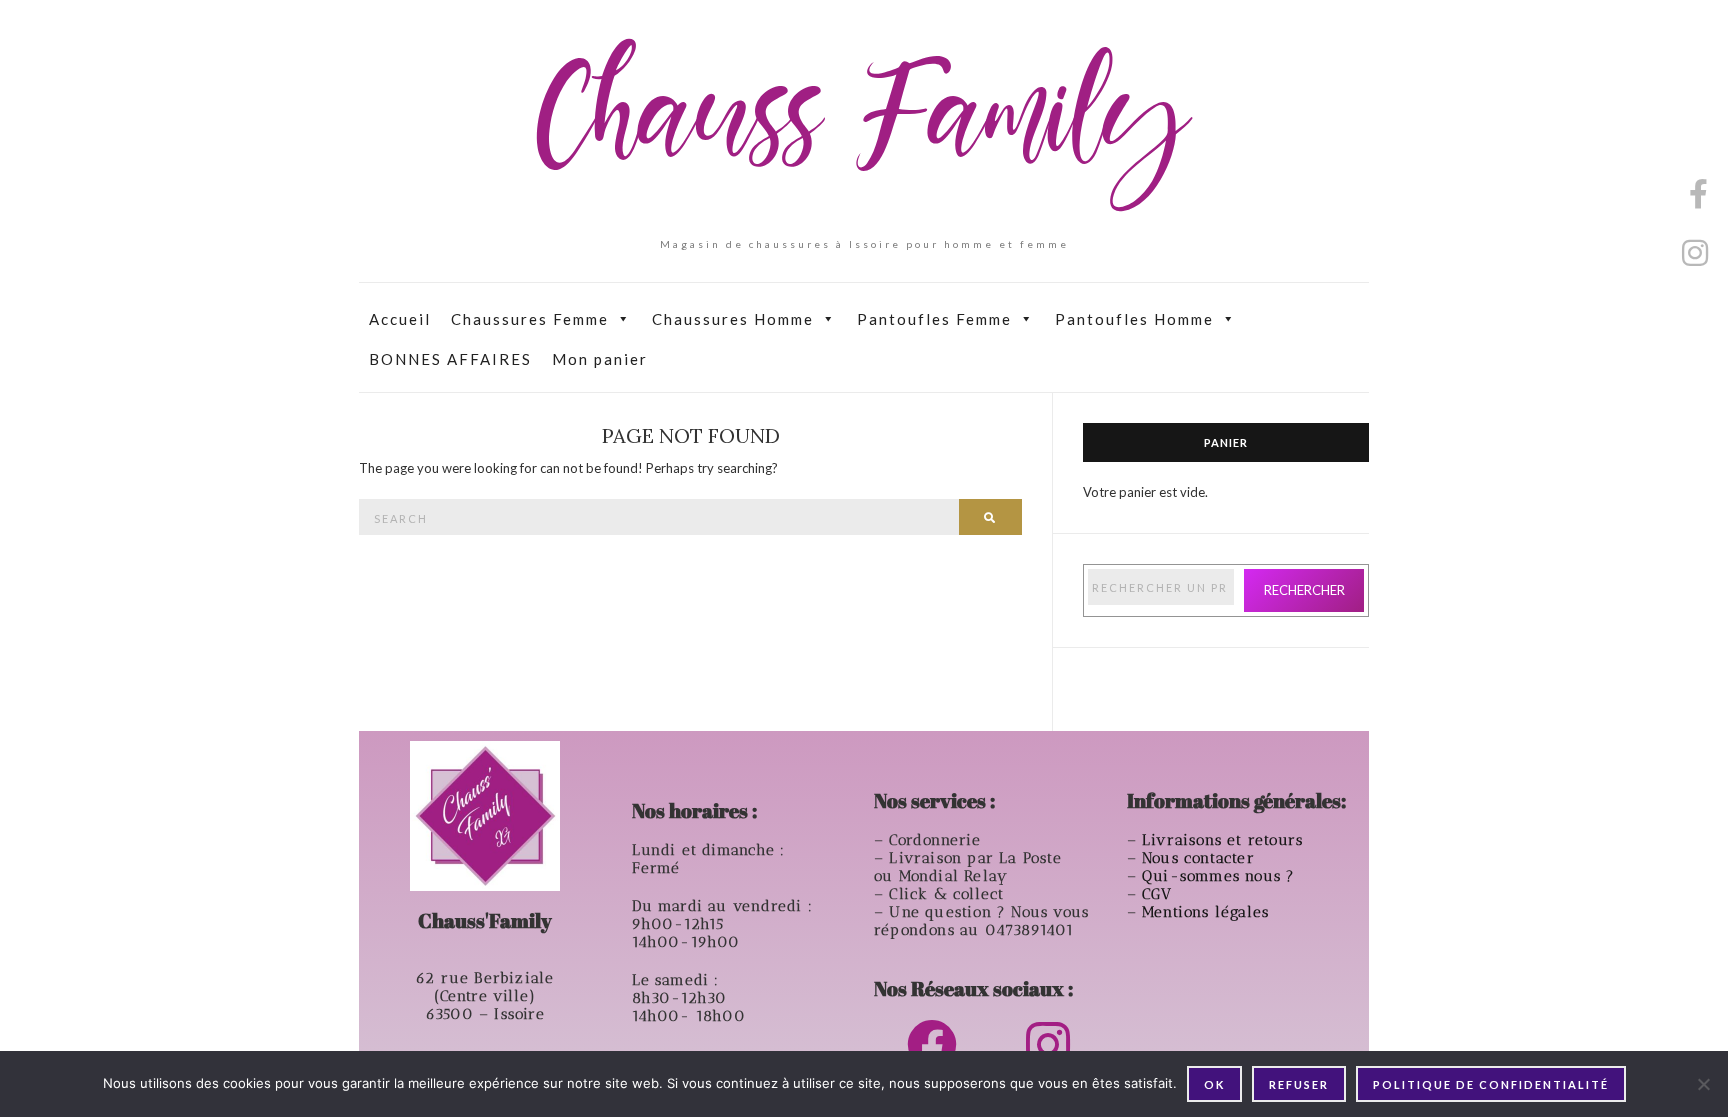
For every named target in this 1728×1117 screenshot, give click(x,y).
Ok (1214, 1084)
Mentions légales (1208, 912)
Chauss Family (864, 125)
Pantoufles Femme (934, 319)
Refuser (1299, 1084)
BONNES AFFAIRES (450, 359)
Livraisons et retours (1225, 840)
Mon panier (600, 359)
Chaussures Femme (530, 319)
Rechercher (1304, 590)
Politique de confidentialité (1491, 1084)
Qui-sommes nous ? (1218, 876)
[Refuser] (1703, 1084)
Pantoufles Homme (1134, 319)
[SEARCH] (990, 517)
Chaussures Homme (733, 319)
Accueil (400, 319)
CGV (1160, 894)
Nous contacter (1201, 858)
